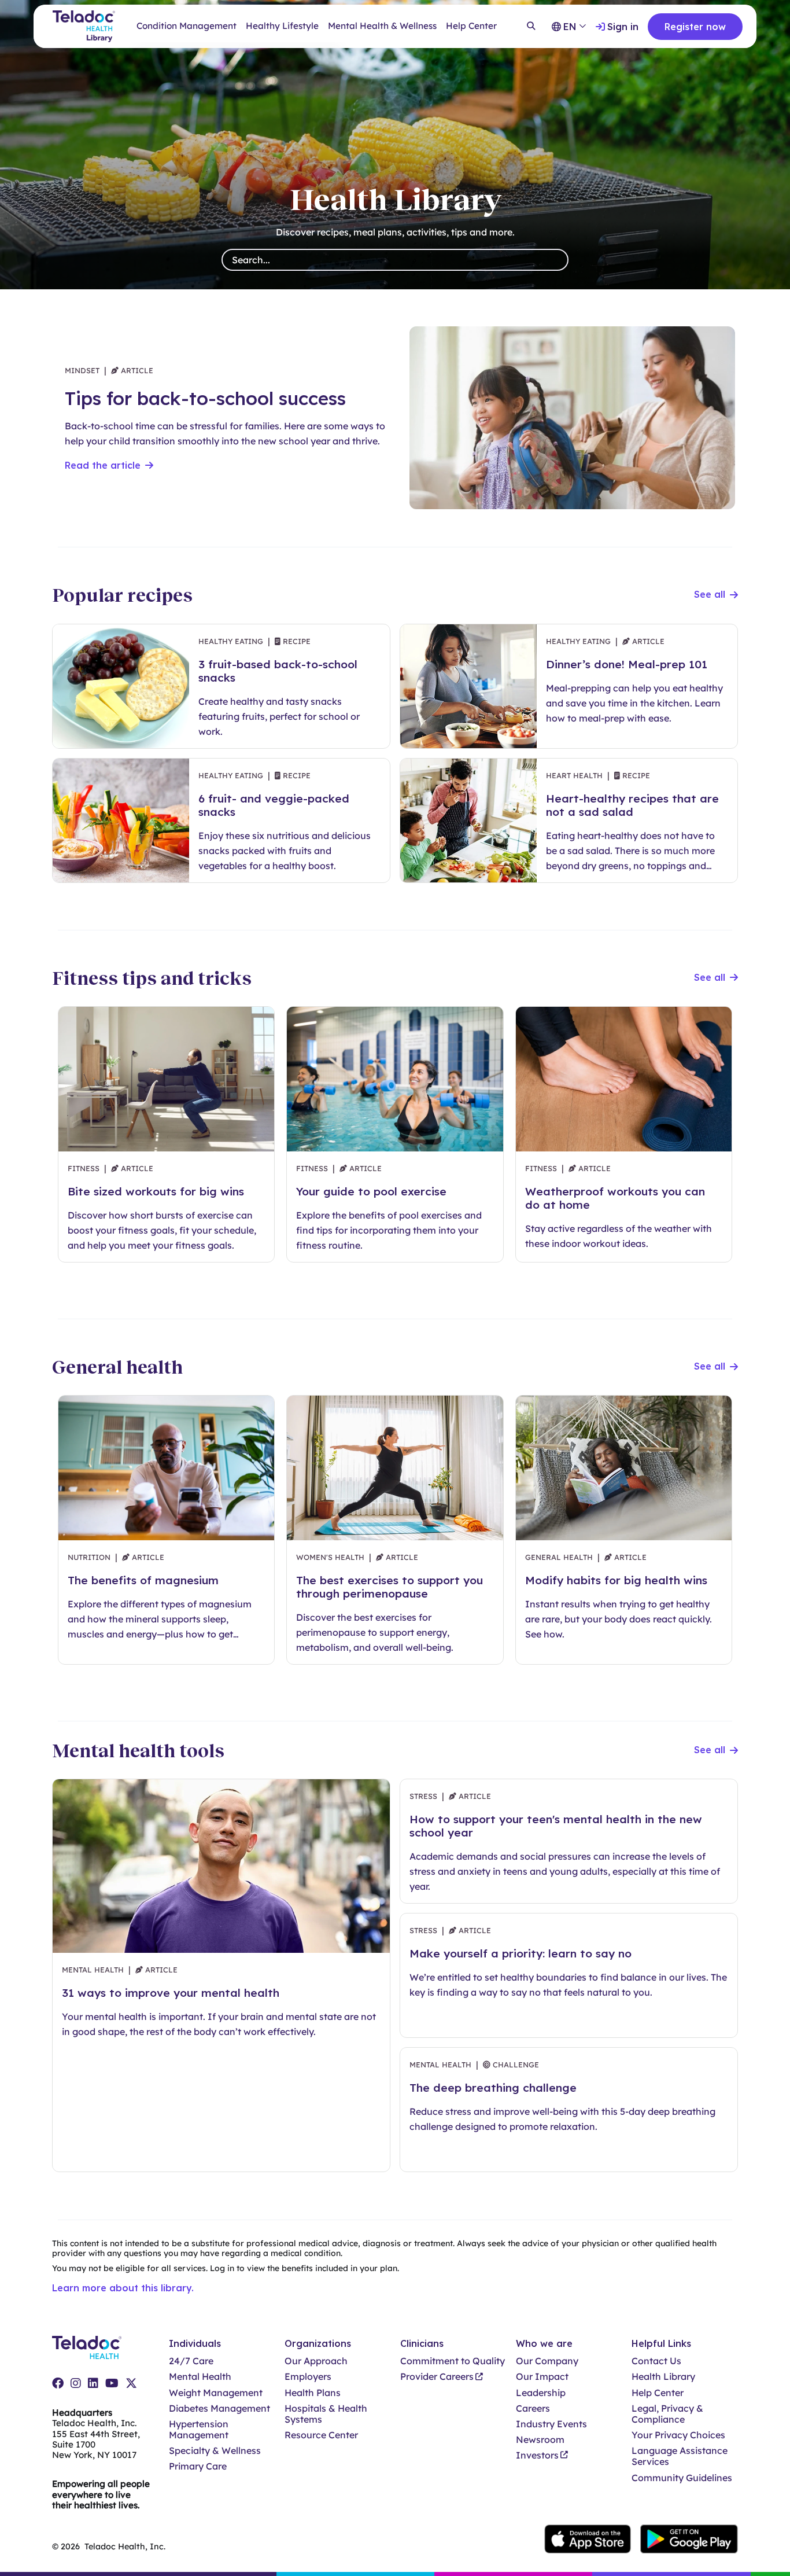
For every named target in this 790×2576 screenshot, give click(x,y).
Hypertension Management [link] (199, 2430)
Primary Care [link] (198, 2466)
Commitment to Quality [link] (453, 2361)
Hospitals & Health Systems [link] (326, 2414)
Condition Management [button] (187, 26)
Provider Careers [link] (437, 2377)
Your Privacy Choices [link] (678, 2435)
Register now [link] (695, 27)
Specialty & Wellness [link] (215, 2451)
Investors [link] (537, 2455)
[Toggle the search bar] (531, 27)
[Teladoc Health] (87, 2347)
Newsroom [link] (540, 2440)
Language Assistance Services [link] (680, 2456)
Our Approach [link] (316, 2361)
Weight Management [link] (216, 2393)
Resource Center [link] (321, 2435)
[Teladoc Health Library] (84, 26)
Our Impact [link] (542, 2377)
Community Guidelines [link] (682, 2478)
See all (710, 595)
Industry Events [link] (551, 2424)
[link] (58, 2383)
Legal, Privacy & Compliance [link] (667, 2414)
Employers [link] (308, 2377)
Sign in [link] (623, 27)
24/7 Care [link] (191, 2361)
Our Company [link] (547, 2361)
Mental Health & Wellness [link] (382, 26)
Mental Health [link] (200, 2377)
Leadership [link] (541, 2393)
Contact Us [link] (656, 2361)
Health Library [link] (663, 2377)
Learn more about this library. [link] (123, 2288)
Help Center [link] (471, 26)
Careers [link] (533, 2408)
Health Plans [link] (313, 2393)
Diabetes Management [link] (219, 2408)
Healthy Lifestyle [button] (282, 26)
